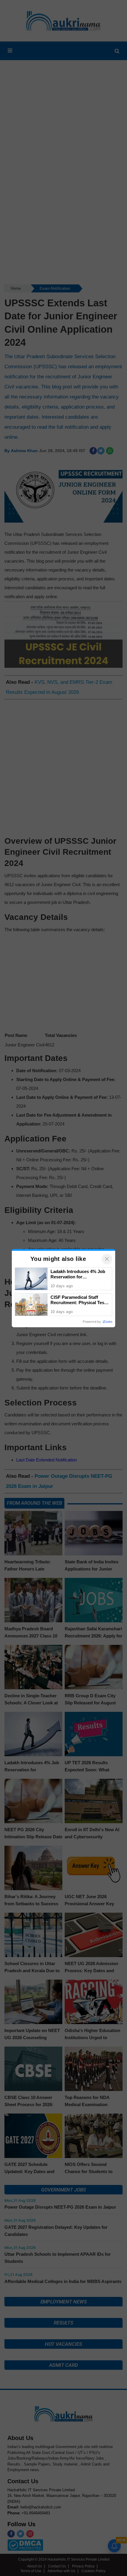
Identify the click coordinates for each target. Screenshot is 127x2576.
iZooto (108, 1322)
